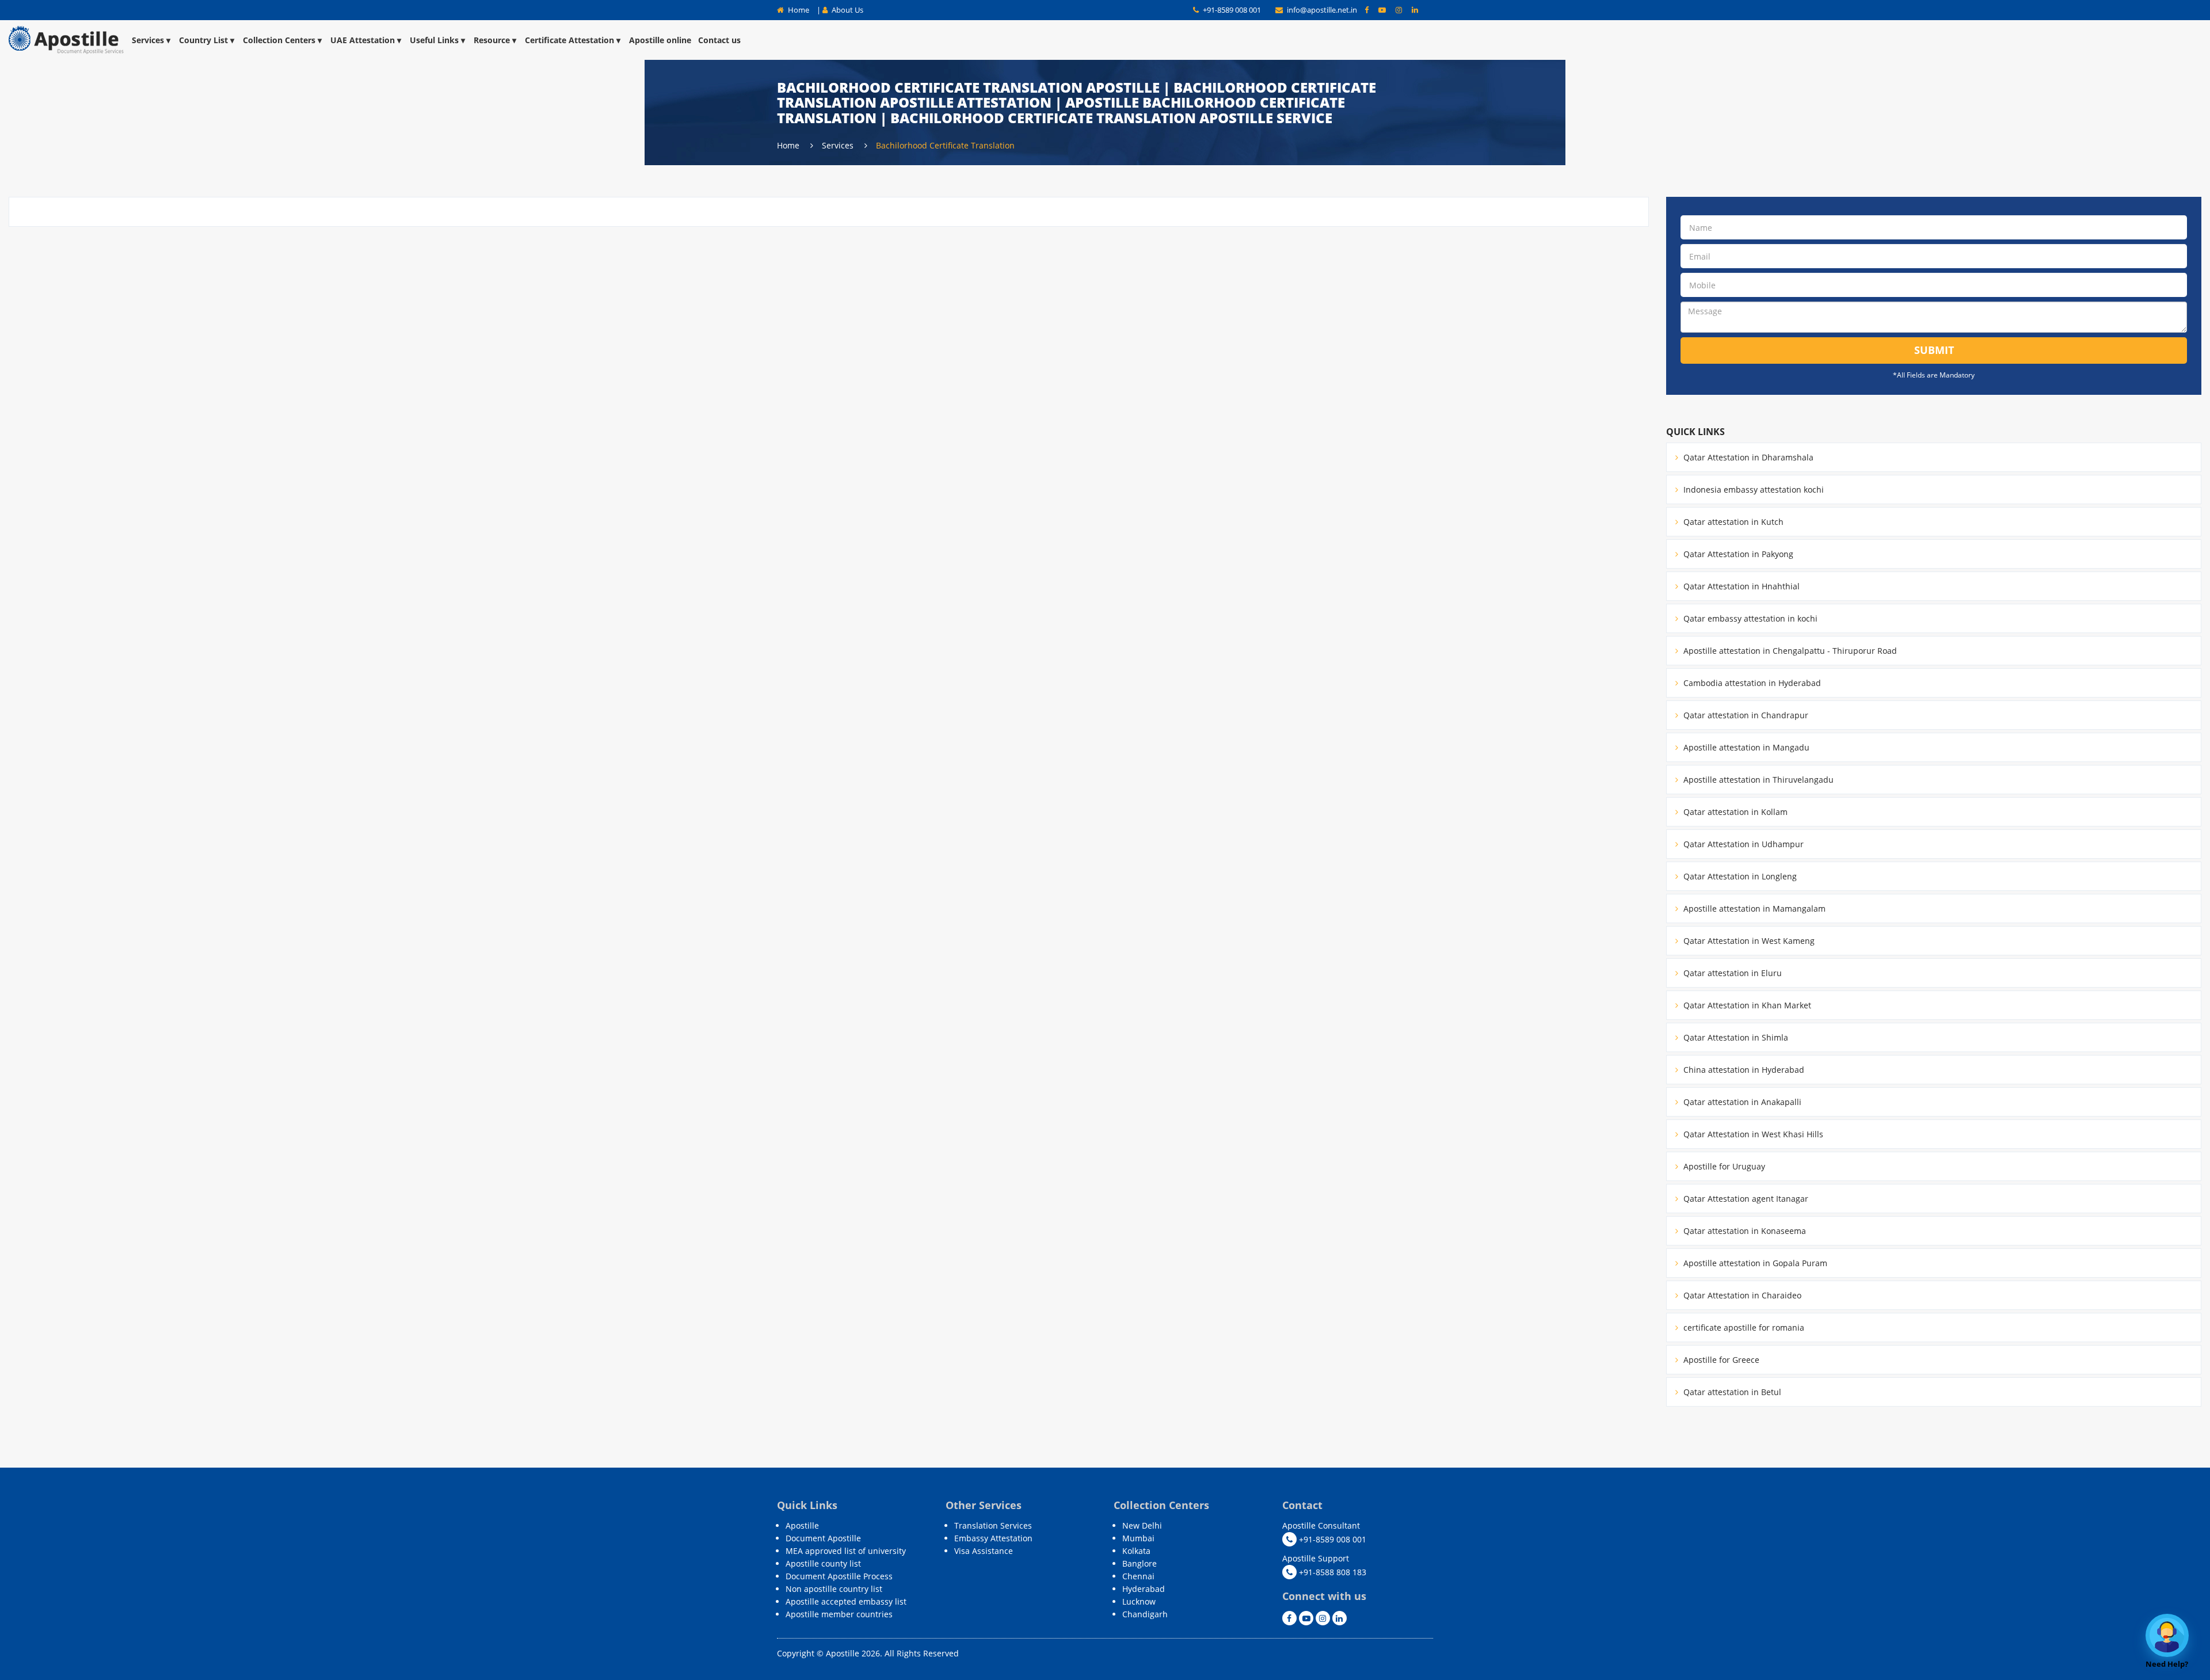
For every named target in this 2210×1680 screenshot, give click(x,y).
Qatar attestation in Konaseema (1744, 1231)
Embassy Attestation (993, 1538)
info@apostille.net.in (1322, 10)
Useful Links (434, 40)
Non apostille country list (834, 1589)
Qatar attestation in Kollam (1734, 812)
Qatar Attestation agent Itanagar (1745, 1199)
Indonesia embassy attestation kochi (1752, 489)
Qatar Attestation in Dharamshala (1747, 457)
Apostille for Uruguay (1723, 1166)
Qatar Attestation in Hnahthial (1740, 586)
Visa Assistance (984, 1551)
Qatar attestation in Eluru (1731, 973)
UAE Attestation (363, 40)
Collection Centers (279, 40)
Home (798, 10)
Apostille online (660, 40)
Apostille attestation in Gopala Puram (1754, 1263)
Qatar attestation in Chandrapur (1745, 715)
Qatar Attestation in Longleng (1739, 876)
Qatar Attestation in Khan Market (1746, 1005)
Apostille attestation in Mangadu (1745, 747)
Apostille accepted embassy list (846, 1601)
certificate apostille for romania (1743, 1327)
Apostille (802, 1525)
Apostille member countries (839, 1614)
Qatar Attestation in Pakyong (1737, 554)
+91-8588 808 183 (1331, 1572)
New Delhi (1142, 1525)
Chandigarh (1145, 1614)
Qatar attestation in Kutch (1732, 522)
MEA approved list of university (846, 1551)
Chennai (1138, 1576)
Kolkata (1136, 1551)
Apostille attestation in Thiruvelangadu (1757, 780)
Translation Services (993, 1525)
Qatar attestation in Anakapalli (1741, 1102)
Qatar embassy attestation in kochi (1749, 618)
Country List (203, 40)
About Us (847, 10)
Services (148, 40)
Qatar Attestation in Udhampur (1742, 844)
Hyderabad (1144, 1589)
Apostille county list (823, 1563)
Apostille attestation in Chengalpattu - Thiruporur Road (1789, 651)
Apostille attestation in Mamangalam (1753, 908)
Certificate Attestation (569, 40)
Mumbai (1138, 1538)
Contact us (719, 40)
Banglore (1140, 1563)
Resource (492, 40)
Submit (1934, 350)
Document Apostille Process (839, 1576)
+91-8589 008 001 (1231, 10)
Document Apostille (823, 1538)
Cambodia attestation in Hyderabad (1751, 683)
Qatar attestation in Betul (1731, 1392)
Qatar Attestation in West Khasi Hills (1752, 1134)
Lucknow (1139, 1601)
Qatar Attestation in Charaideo (1741, 1295)
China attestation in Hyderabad (1743, 1070)
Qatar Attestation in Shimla (1735, 1037)
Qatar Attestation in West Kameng (1748, 941)
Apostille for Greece (1720, 1360)
